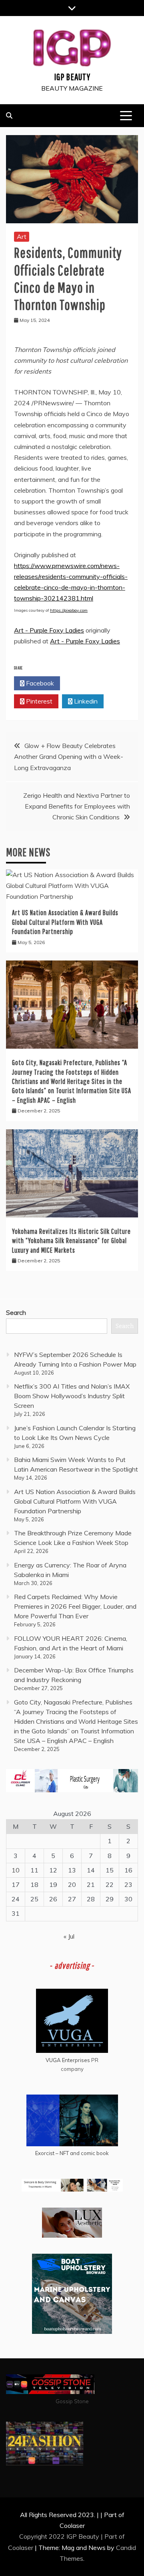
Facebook (39, 683)
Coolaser (21, 2548)
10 (16, 1870)
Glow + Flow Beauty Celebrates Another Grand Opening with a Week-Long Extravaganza (69, 756)
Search (16, 1312)
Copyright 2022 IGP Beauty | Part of (72, 2536)
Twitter (85, 683)
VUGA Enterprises (68, 2060)
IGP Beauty (72, 77)
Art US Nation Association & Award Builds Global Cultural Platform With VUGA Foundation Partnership (65, 922)
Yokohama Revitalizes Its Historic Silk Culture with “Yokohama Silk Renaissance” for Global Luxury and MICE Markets (71, 1241)
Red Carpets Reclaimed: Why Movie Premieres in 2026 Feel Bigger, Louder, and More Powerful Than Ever (75, 1606)
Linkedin (85, 701)
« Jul (69, 1936)
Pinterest (38, 701)
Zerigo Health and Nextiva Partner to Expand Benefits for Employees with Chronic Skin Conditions (77, 806)
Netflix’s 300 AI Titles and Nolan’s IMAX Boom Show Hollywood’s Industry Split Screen (72, 1396)
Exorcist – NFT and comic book (72, 2153)
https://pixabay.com (69, 610)
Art (22, 237)
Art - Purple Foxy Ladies (49, 630)
